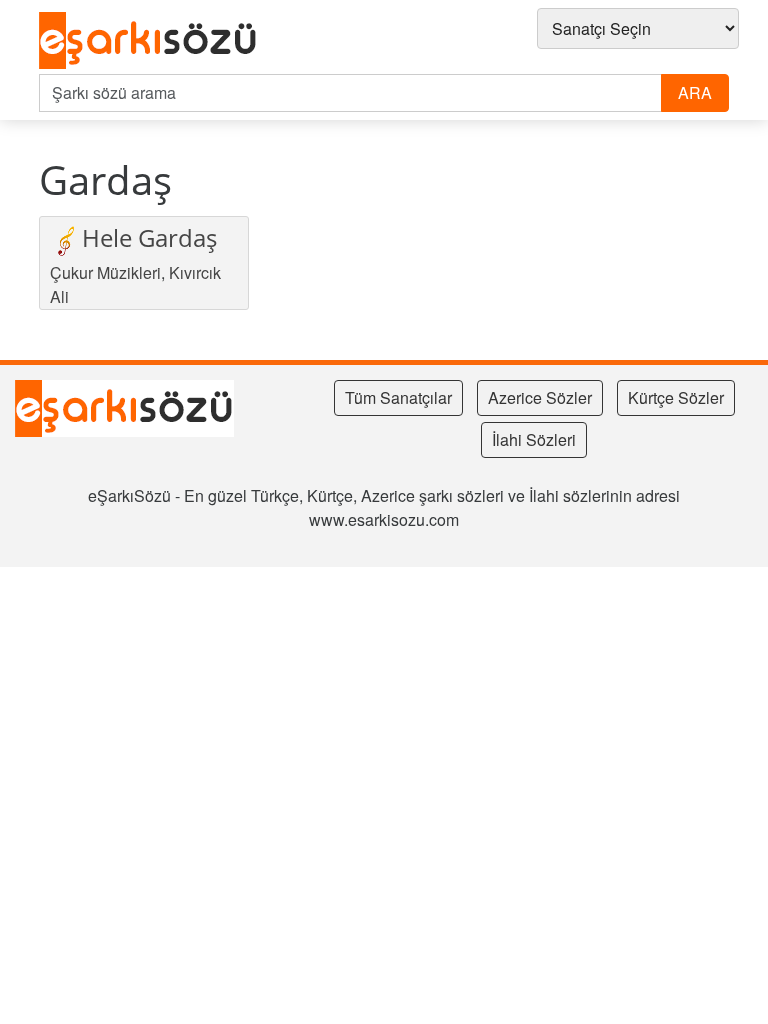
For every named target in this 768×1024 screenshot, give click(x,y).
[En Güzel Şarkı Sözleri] (153, 41)
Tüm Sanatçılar (398, 397)
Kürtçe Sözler (676, 397)
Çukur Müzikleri (105, 272)
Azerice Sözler (540, 397)
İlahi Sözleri (534, 439)
